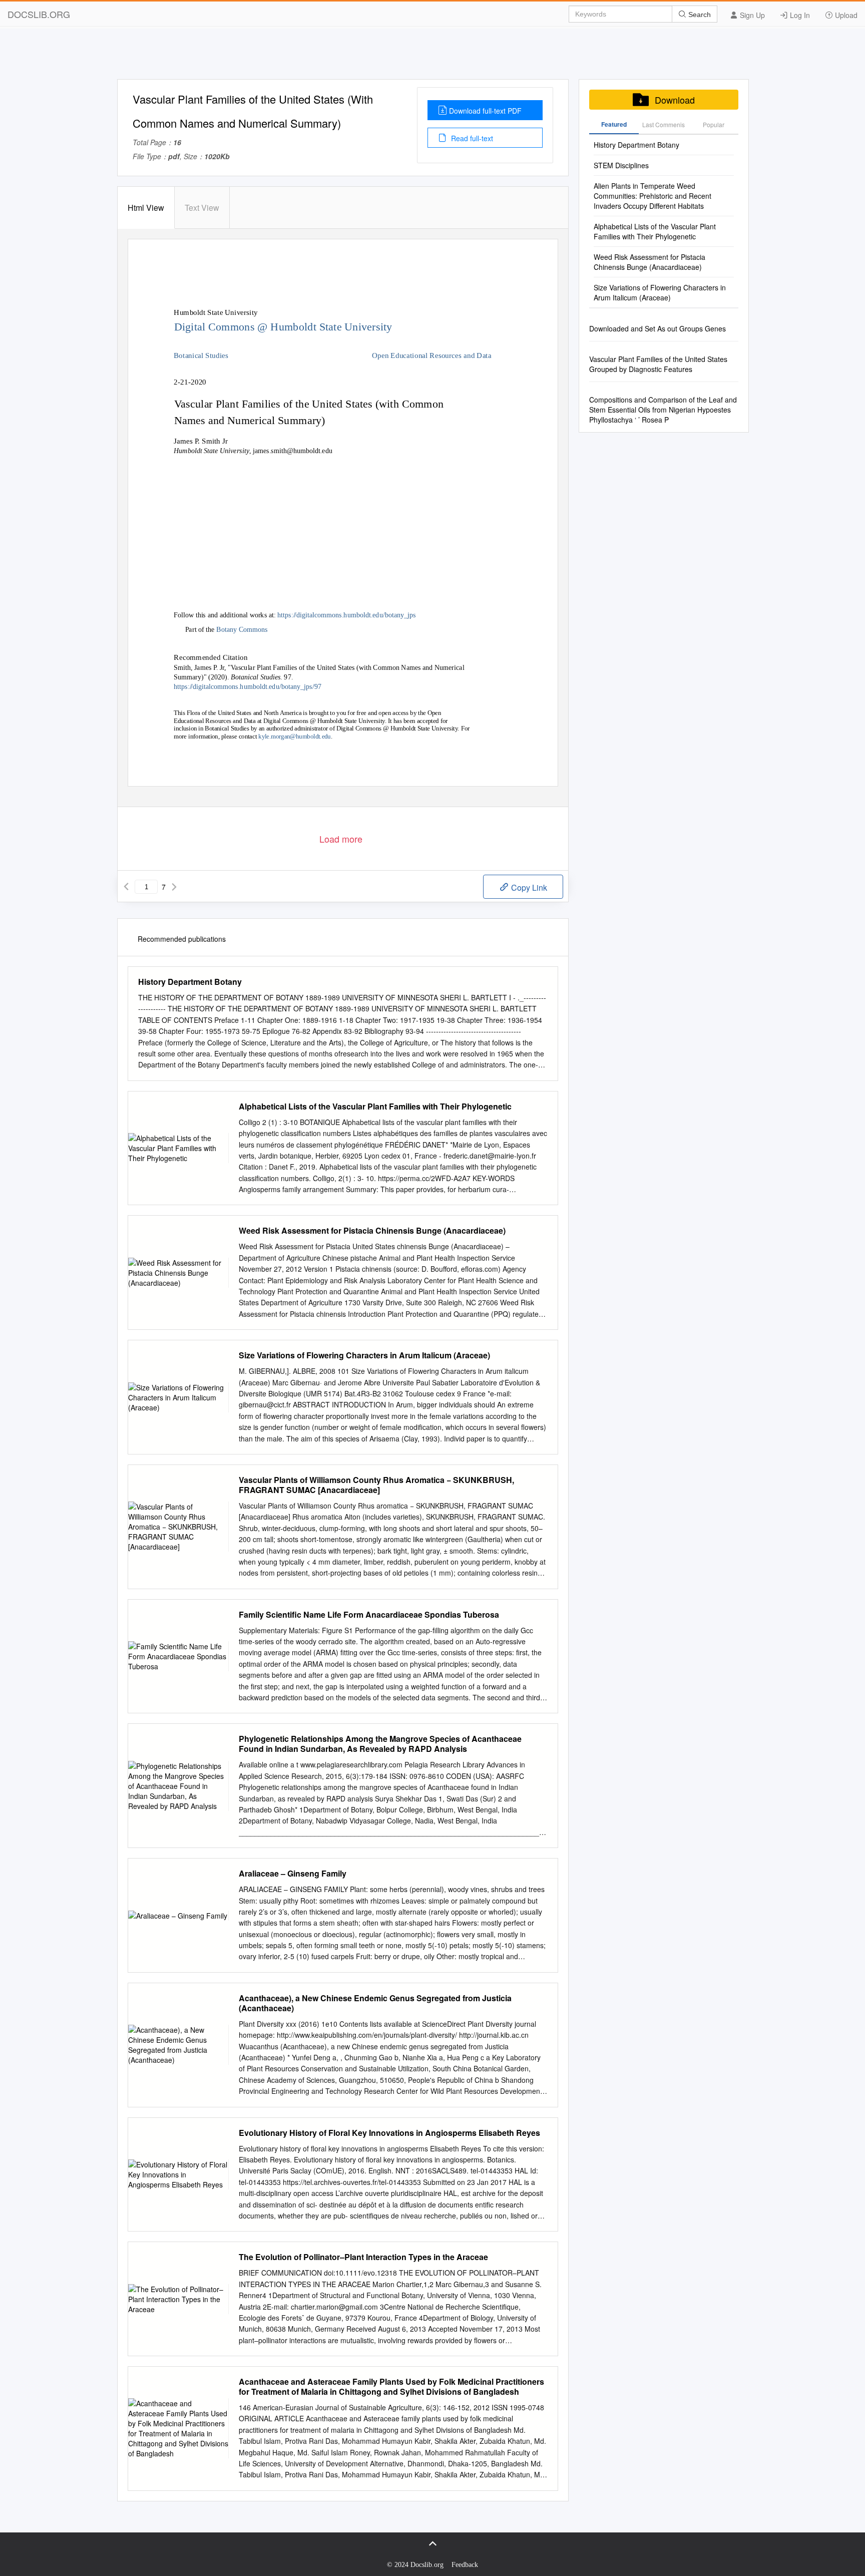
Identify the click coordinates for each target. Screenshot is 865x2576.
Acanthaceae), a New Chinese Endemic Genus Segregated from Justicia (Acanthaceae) (375, 2003)
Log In (799, 15)
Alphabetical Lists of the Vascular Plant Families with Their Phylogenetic (375, 1107)
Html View (146, 208)
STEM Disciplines (621, 165)
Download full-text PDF (485, 111)
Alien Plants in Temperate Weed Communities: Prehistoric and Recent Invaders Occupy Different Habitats (653, 196)
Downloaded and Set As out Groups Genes (658, 328)
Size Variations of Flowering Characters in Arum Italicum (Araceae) (364, 1355)
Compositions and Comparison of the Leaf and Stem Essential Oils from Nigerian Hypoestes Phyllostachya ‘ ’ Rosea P (663, 410)
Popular (714, 124)
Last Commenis (664, 124)
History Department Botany (190, 982)
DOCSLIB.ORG (39, 14)
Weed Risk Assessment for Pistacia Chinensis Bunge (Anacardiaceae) (372, 1231)
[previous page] (126, 887)
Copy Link (528, 887)
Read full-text (471, 138)
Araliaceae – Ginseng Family (293, 1874)
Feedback (465, 2565)
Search (699, 15)
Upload (845, 15)
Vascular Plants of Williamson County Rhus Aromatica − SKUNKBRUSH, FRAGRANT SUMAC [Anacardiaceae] (376, 1485)
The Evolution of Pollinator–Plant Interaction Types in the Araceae (363, 2257)
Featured (614, 124)
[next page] (174, 887)
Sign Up (751, 15)
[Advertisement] (432, 57)
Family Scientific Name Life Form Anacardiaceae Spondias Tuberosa (369, 1615)
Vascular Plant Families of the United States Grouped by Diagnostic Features (658, 364)
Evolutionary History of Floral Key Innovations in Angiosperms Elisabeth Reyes (389, 2133)
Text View (202, 208)
